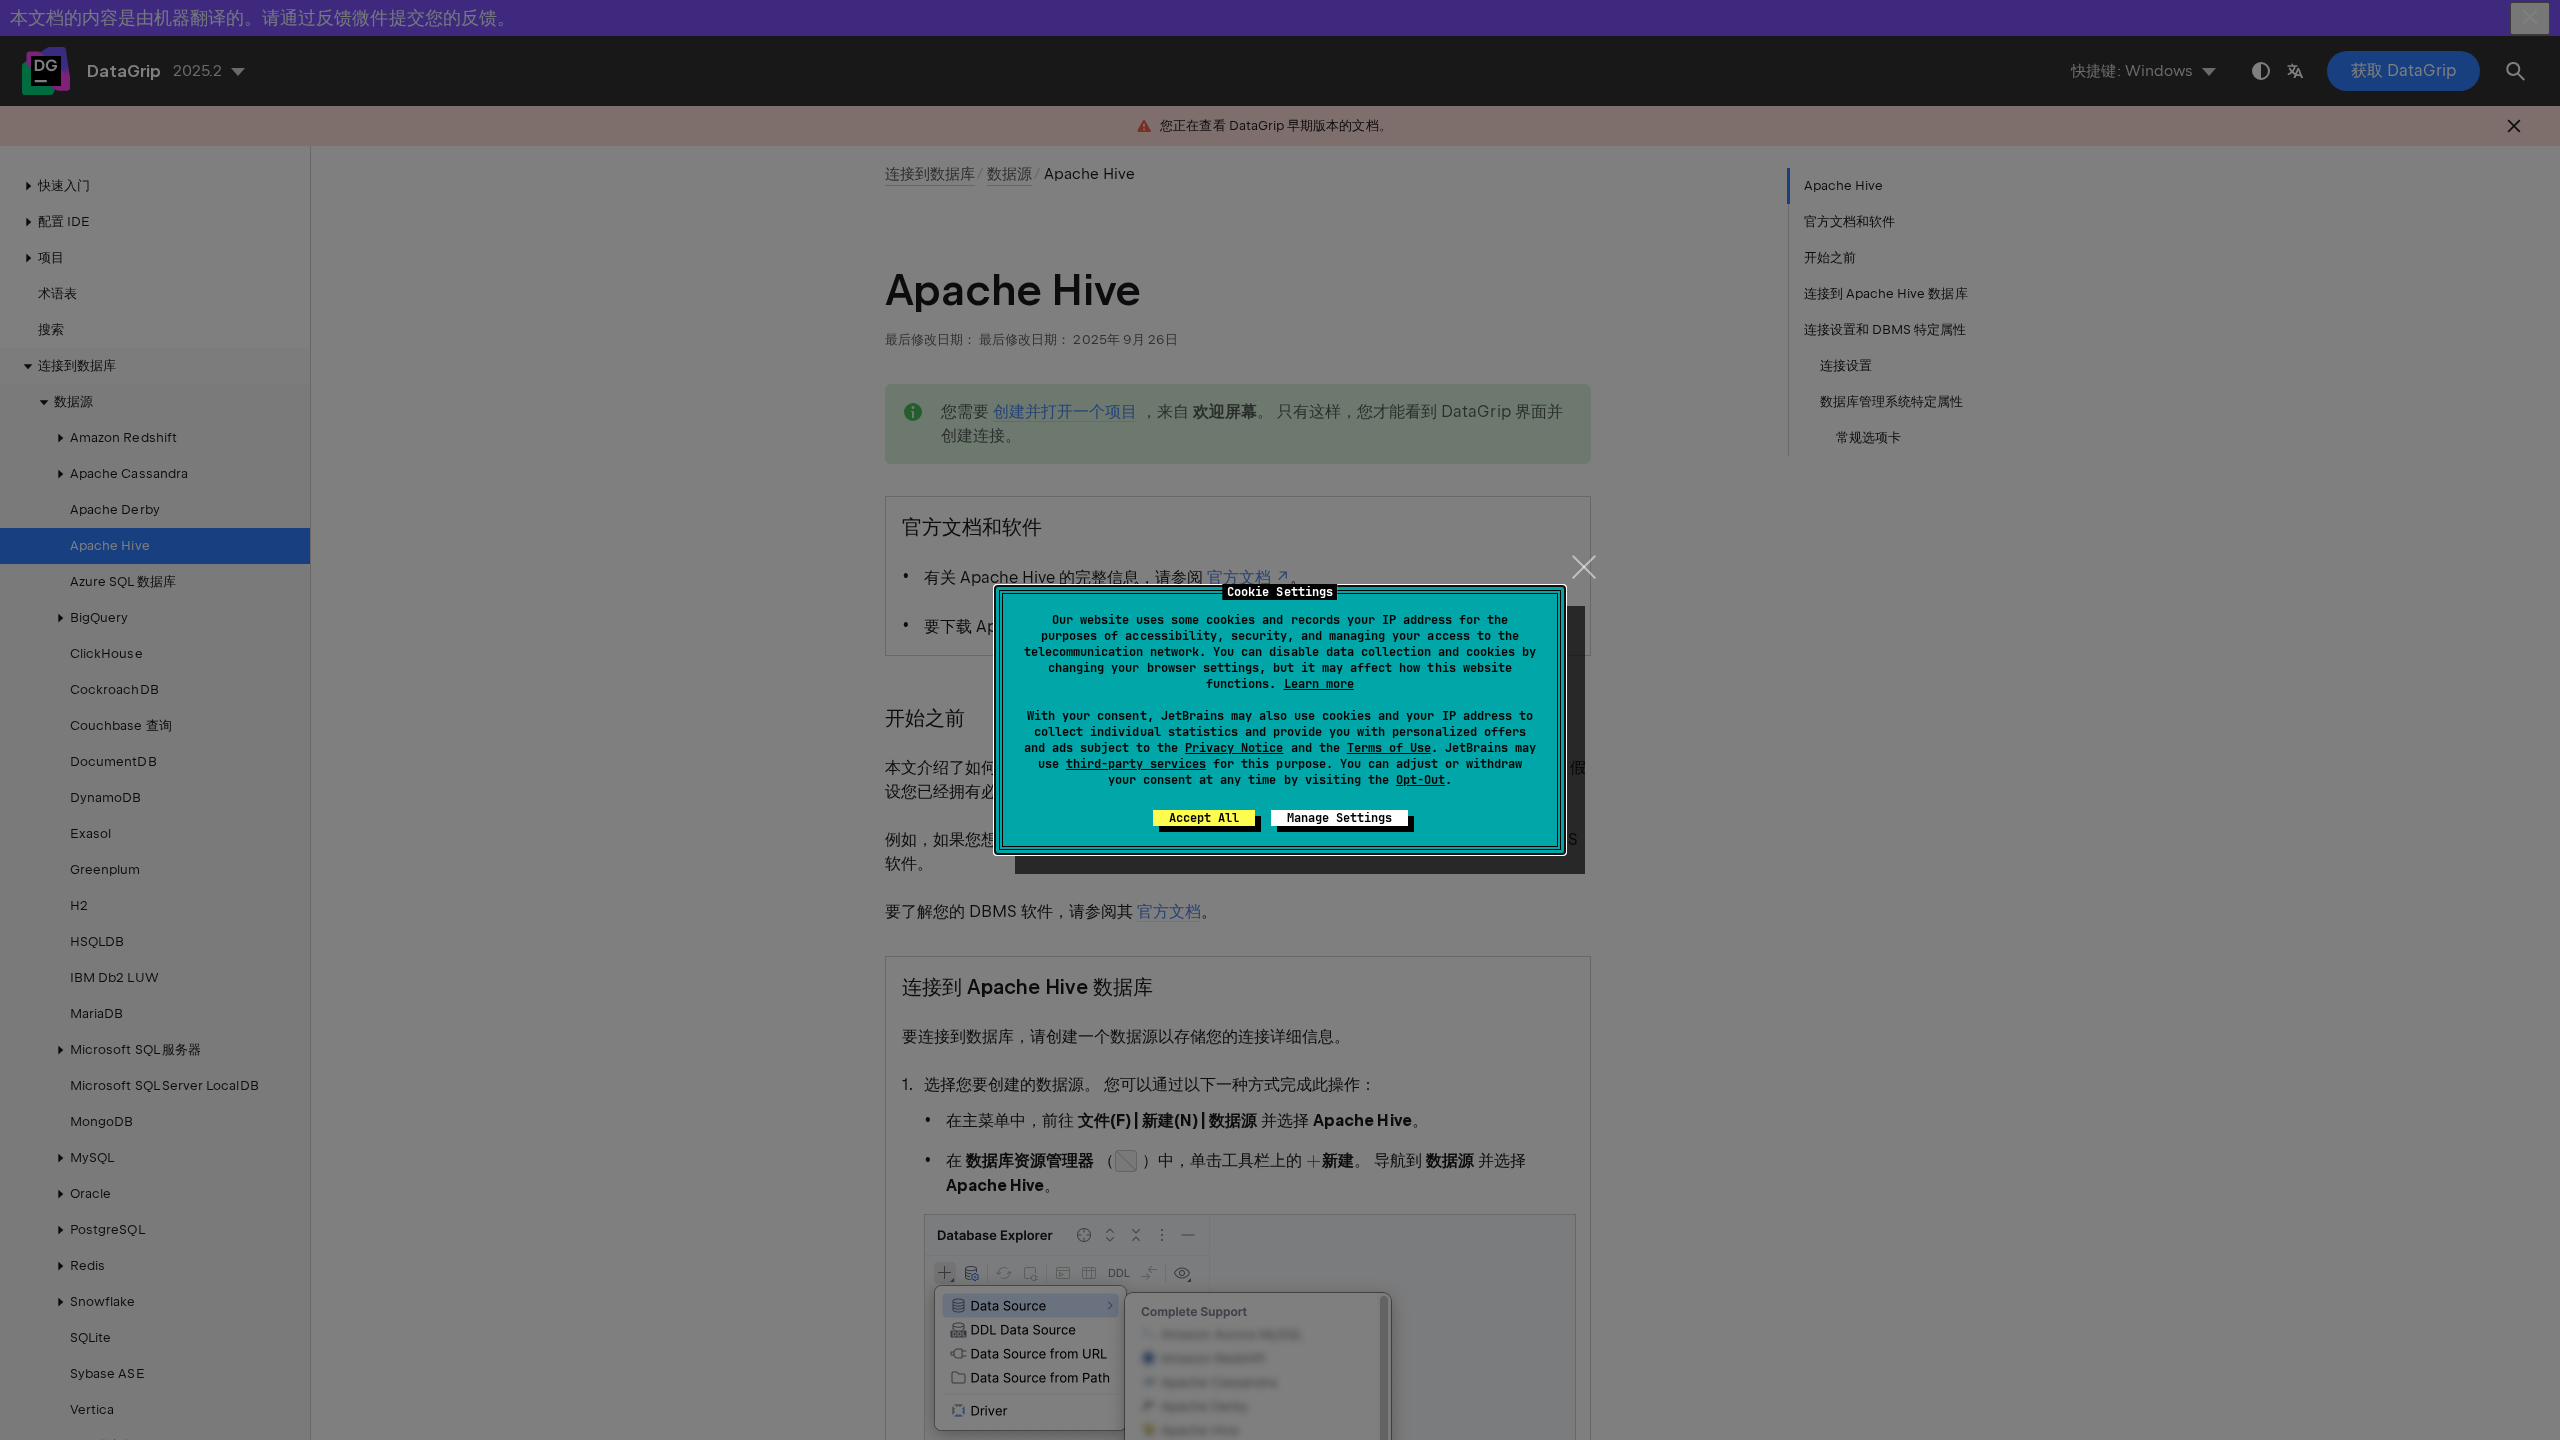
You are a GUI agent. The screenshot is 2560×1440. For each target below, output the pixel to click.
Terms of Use (1389, 748)
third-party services (1136, 764)
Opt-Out (1420, 780)
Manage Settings (1339, 818)
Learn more (1319, 684)
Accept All (1204, 818)
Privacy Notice (1234, 748)
